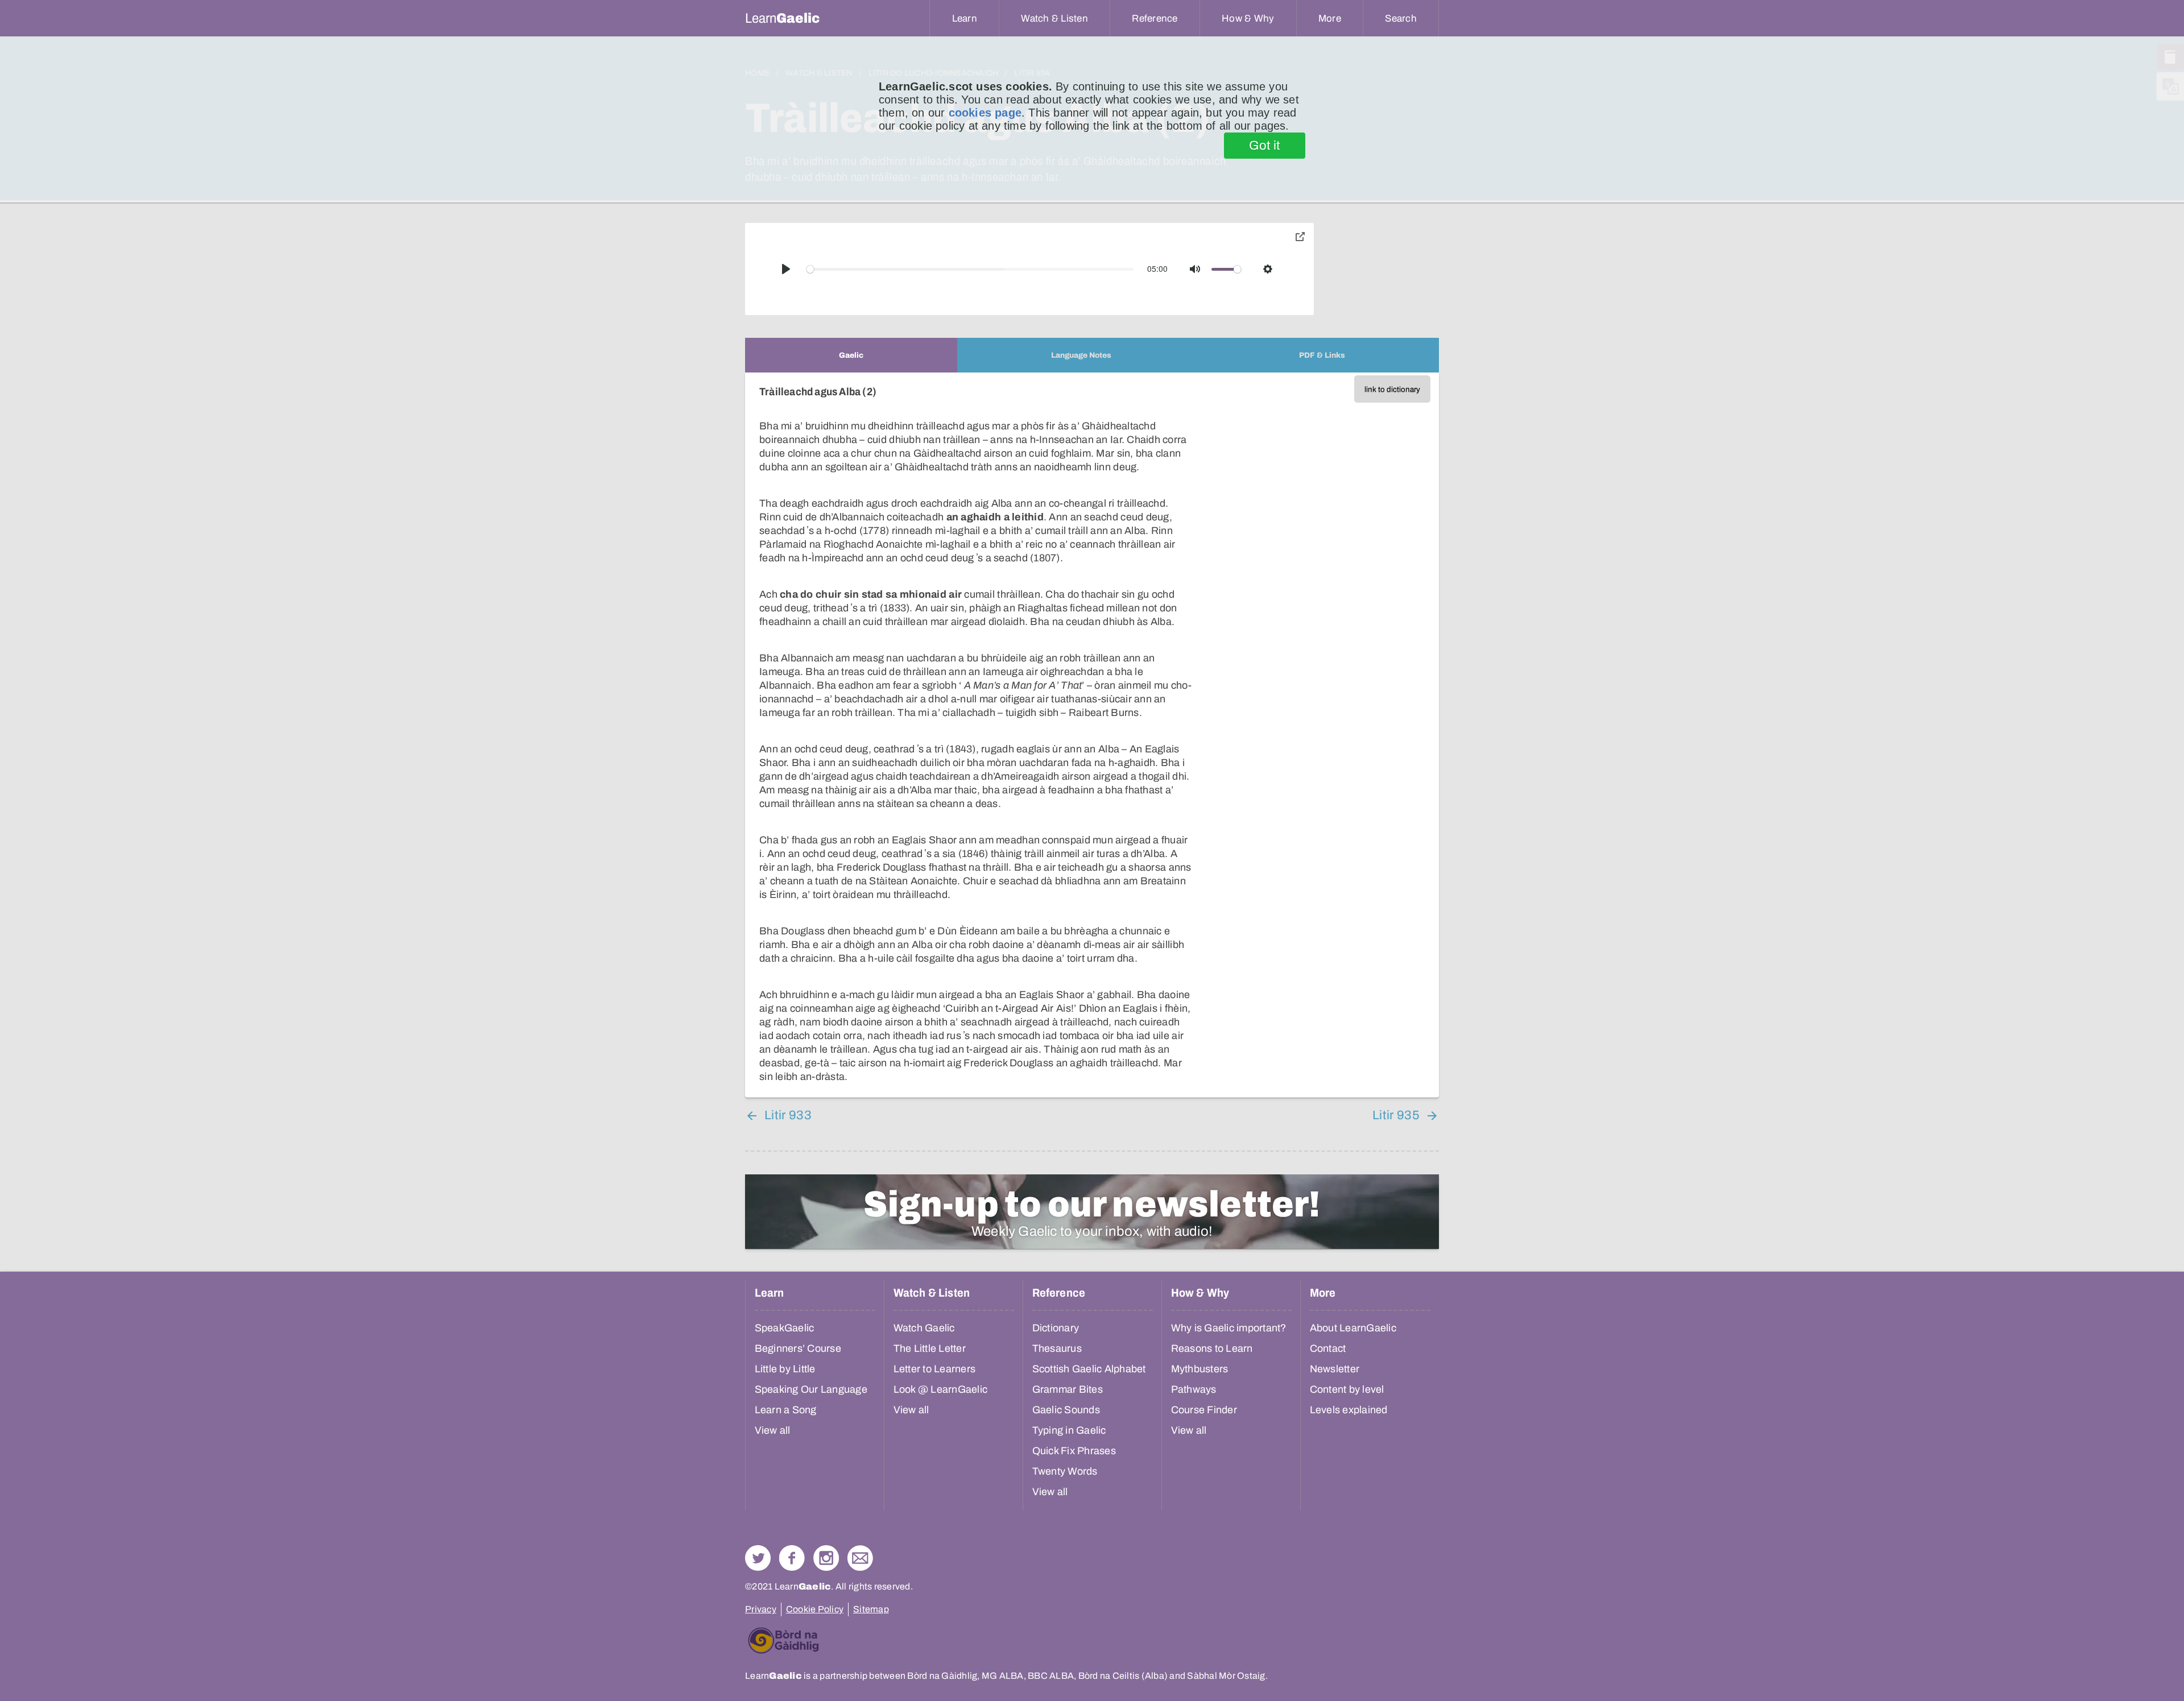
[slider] (970, 269)
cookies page (985, 113)
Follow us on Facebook (792, 1558)
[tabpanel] (1092, 735)
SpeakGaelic (785, 1328)
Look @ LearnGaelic (941, 1389)
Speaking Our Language (811, 1389)
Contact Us (860, 1558)
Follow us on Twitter (758, 1558)
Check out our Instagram (826, 1558)
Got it (1265, 146)
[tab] (851, 355)
